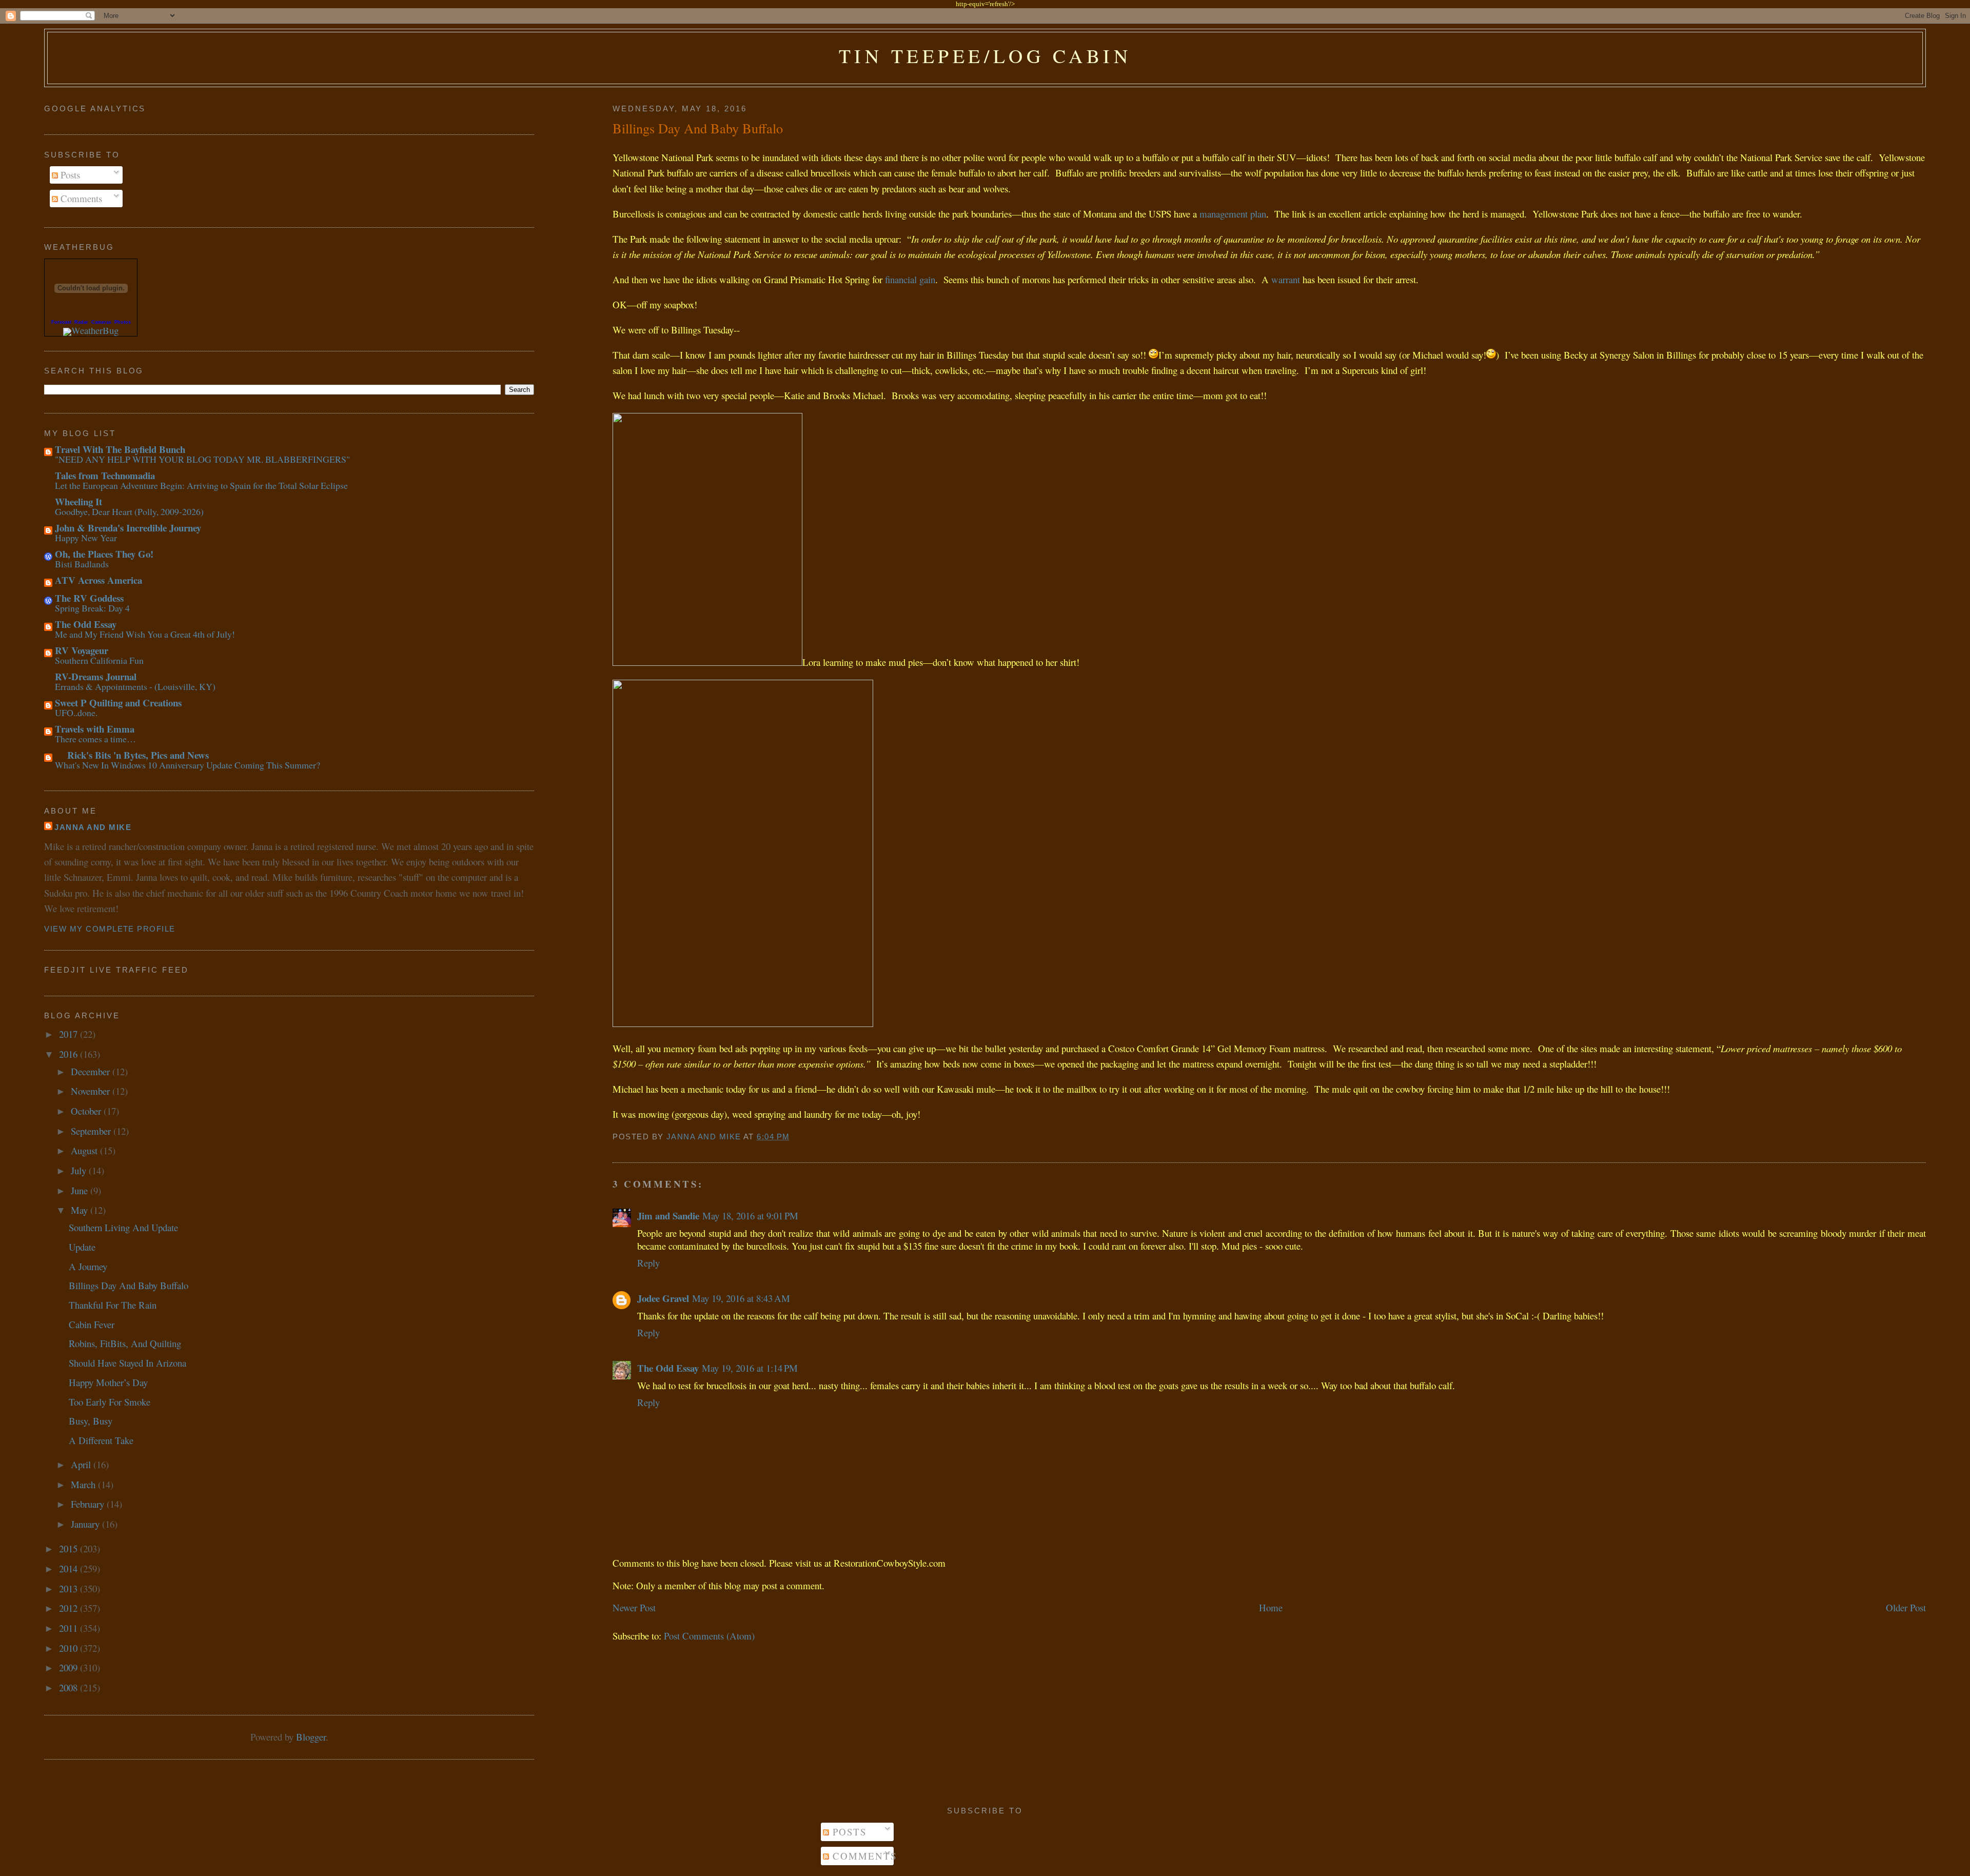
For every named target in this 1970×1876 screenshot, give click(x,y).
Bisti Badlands (82, 564)
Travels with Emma (95, 729)
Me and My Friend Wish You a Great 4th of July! (145, 634)
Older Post (1906, 1607)
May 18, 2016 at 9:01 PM (750, 1216)
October (87, 1111)
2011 (70, 1628)
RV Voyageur (82, 650)
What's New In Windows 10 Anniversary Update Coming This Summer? (188, 765)
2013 (70, 1588)
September (92, 1131)
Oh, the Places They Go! (104, 554)
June (81, 1190)
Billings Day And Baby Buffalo (129, 1285)
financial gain (910, 279)
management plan (1233, 214)
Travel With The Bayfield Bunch (120, 449)
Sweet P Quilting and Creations (118, 703)
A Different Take (101, 1440)
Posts (69, 175)
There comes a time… (95, 739)
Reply (648, 1263)
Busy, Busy (91, 1421)
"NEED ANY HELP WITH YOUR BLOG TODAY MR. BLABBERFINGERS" (202, 459)
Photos (123, 322)
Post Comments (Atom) (709, 1636)
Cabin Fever (92, 1324)
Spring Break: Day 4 (92, 608)
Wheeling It (78, 501)
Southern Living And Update (123, 1227)
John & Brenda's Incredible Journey (128, 528)
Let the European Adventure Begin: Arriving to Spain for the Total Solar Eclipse (201, 485)
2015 (70, 1548)
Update (82, 1247)
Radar (81, 322)
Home (1271, 1607)
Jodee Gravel (663, 1298)
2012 (70, 1608)
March (84, 1484)
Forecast (61, 322)
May (81, 1210)
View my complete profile (110, 929)
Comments (80, 198)
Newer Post (634, 1607)
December (92, 1071)
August (85, 1150)
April (82, 1464)
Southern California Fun (99, 660)
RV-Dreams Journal (96, 676)
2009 (70, 1667)
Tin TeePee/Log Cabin (985, 56)
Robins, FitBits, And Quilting (125, 1343)
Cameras (101, 322)
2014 (70, 1568)
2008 (70, 1687)
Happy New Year (86, 538)
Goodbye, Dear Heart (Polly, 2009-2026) (129, 511)
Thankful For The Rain (113, 1305)
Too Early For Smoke (110, 1402)
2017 (70, 1034)
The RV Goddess (89, 598)
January (86, 1524)
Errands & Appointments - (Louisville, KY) (135, 686)
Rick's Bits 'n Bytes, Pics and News (132, 755)
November (92, 1091)
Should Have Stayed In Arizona (127, 1363)
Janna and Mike (93, 827)
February (89, 1504)
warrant (1286, 279)
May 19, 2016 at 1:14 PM (750, 1368)
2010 (70, 1648)
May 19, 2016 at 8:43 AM (741, 1298)
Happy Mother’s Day (108, 1382)
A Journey (88, 1266)
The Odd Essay (668, 1368)
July (80, 1170)
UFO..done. (76, 713)
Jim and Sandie (668, 1216)
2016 (70, 1054)
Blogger (311, 1737)
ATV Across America (98, 580)
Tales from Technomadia (105, 475)
